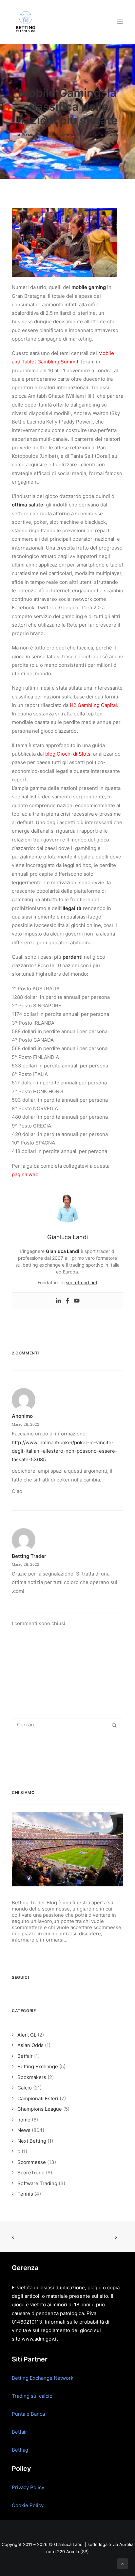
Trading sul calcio (32, 2396)
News (71, 135)
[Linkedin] (58, 1301)
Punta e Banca (28, 2414)
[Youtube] (77, 1301)
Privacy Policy (28, 2487)
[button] (120, 22)
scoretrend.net (82, 1282)
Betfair (19, 2432)
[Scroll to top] (123, 2563)
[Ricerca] (67, 1725)
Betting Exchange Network (43, 2378)
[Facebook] (67, 1301)
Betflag (20, 2450)
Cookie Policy (28, 2505)
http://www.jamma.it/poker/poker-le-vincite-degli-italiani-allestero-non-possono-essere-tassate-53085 (65, 1451)
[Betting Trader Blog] (26, 22)
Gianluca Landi (103, 135)
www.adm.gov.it (40, 2339)
